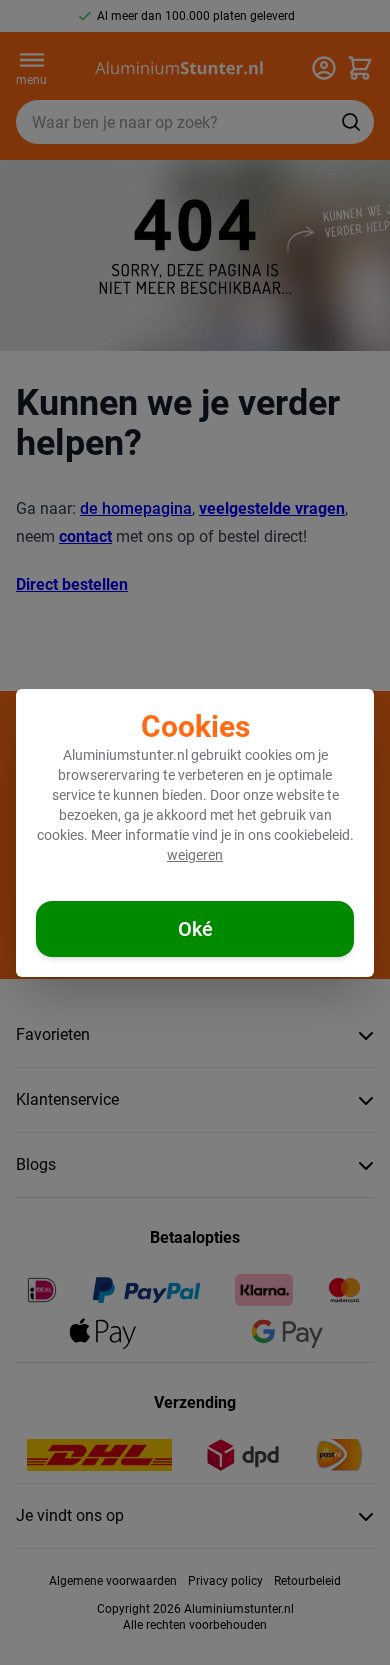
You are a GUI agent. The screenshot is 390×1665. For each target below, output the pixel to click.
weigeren (195, 855)
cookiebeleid (312, 835)
